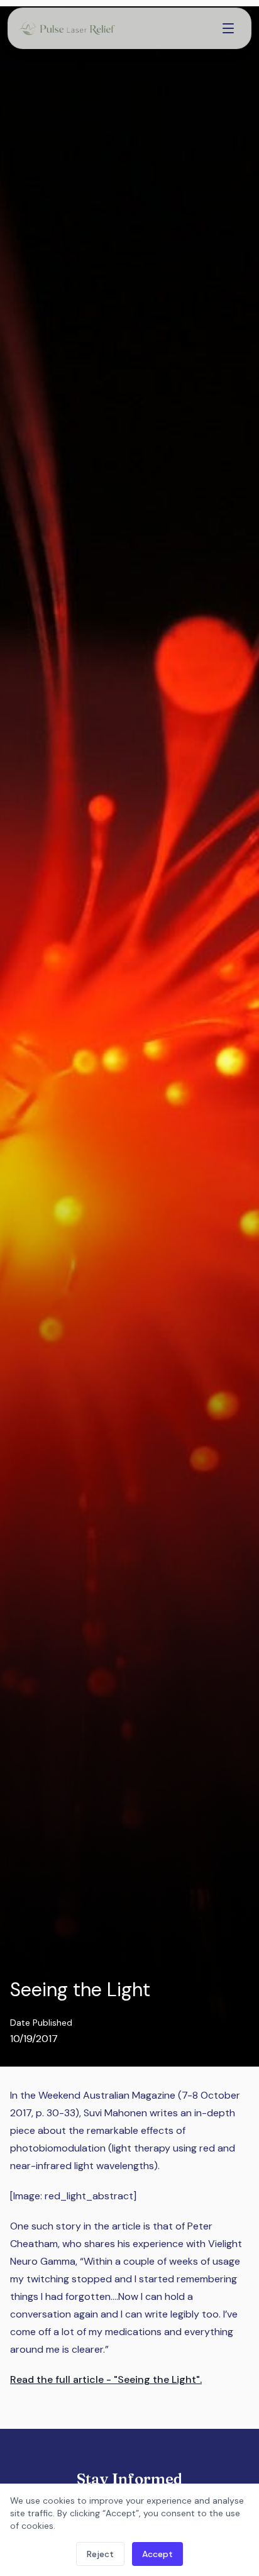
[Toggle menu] (228, 28)
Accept (157, 2554)
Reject (100, 2554)
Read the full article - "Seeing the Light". (106, 2379)
